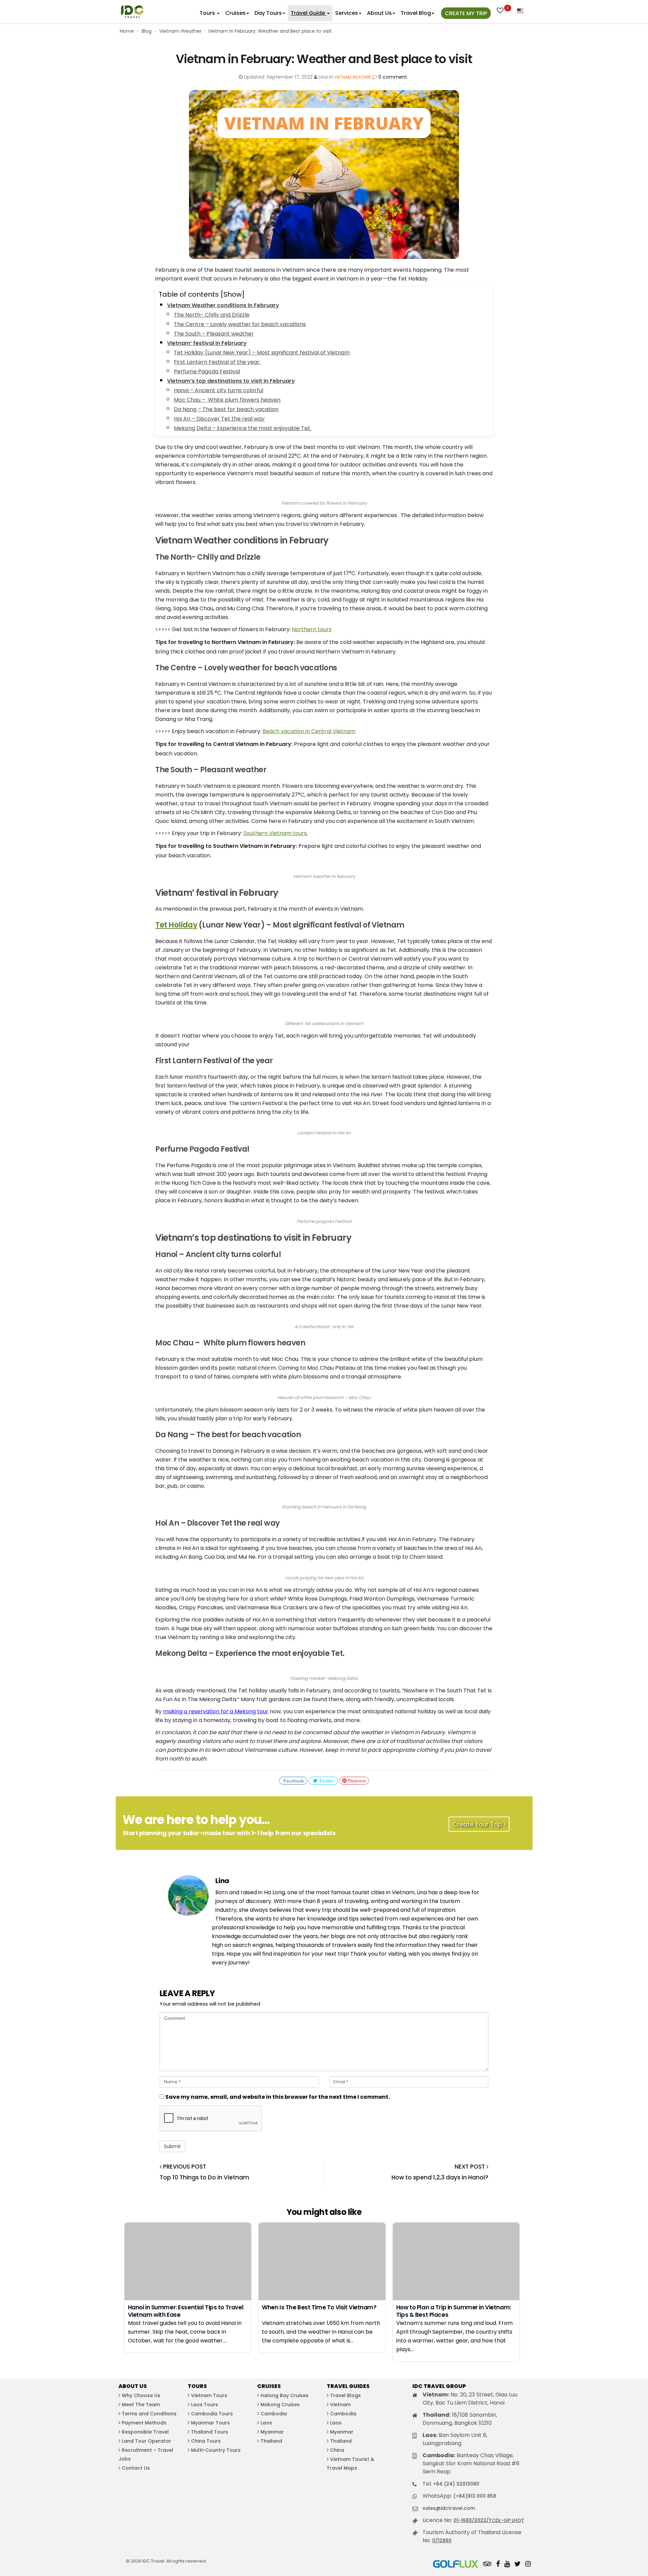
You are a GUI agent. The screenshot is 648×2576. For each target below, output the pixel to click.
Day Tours (268, 13)
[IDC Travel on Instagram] (528, 2565)
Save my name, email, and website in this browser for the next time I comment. (278, 2097)
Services (347, 13)
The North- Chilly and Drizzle (212, 315)
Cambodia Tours (212, 2414)
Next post (470, 2167)
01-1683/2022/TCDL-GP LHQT (489, 2520)
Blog (147, 31)
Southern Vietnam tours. (276, 833)
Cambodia (274, 2414)
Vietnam (340, 2405)
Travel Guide (308, 13)
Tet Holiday (176, 925)
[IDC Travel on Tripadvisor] (487, 2565)
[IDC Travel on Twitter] (518, 2565)
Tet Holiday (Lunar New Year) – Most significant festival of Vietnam (262, 353)
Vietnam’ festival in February (207, 343)
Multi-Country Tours (216, 2450)
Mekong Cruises (280, 2405)
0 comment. (393, 77)
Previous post (184, 2167)
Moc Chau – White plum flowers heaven (227, 400)
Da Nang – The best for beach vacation (226, 409)
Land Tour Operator (146, 2441)
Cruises (235, 13)
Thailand (271, 2441)
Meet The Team (141, 2405)
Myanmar (272, 2432)
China (337, 2450)
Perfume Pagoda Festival (207, 371)
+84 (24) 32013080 (456, 2484)
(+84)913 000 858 (475, 2496)
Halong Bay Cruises (285, 2395)
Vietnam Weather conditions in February (223, 305)
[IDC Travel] (132, 10)
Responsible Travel (145, 2432)
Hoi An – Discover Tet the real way (219, 419)
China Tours (206, 2441)
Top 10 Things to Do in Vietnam (204, 2177)
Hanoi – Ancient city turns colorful (219, 390)
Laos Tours (205, 2405)
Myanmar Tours (210, 2423)
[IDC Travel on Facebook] (498, 2565)
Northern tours (312, 629)
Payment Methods (144, 2423)
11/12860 (442, 2541)
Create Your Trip (478, 1824)
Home (127, 31)
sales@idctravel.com (449, 2508)
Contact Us (136, 2468)
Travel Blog (416, 13)
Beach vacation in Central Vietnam (309, 731)
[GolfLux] (456, 2565)
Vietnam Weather (180, 31)
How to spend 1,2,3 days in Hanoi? (440, 2177)
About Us (379, 13)
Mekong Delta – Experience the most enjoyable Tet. (242, 428)
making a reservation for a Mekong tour (216, 1711)
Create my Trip (466, 13)
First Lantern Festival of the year (217, 362)
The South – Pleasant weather (214, 334)
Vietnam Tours (209, 2395)
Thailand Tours (210, 2432)
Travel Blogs (345, 2395)
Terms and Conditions (149, 2414)
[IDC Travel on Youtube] (507, 2565)
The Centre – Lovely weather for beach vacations (240, 324)
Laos (266, 2423)
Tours (208, 13)
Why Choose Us (141, 2395)
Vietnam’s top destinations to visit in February (231, 381)
